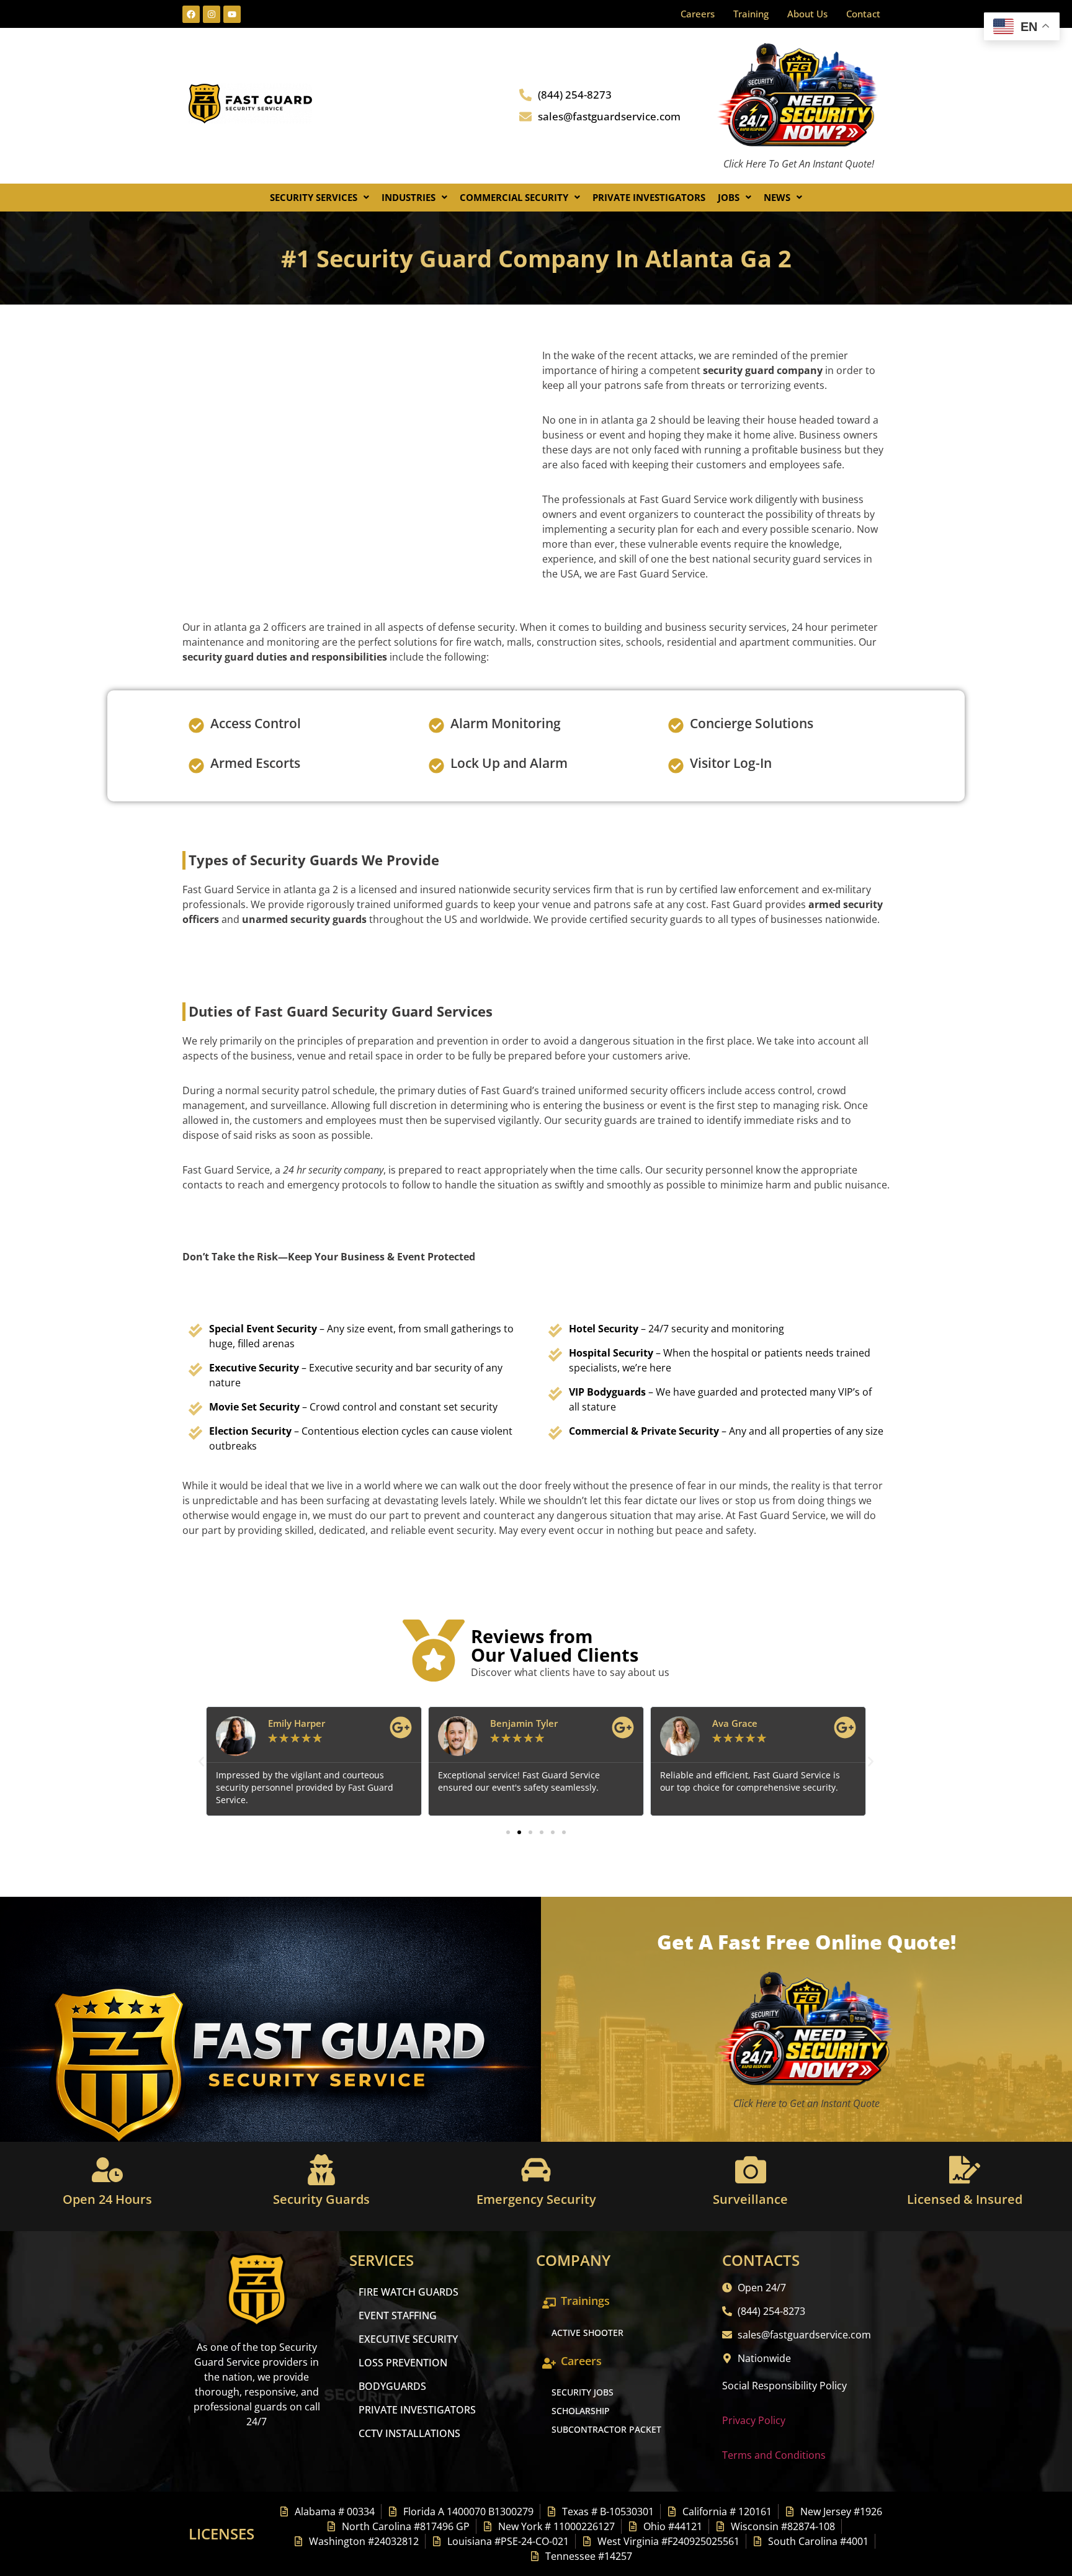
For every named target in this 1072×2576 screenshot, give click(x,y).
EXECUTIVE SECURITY (408, 2339)
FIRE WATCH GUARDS (409, 2292)
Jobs (729, 197)
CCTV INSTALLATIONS (409, 2433)
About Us (807, 14)
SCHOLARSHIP (581, 2411)
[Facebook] (191, 14)
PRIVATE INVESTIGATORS (417, 2410)
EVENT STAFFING (398, 2315)
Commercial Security (514, 197)
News (777, 197)
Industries (409, 197)
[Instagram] (212, 14)
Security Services (314, 197)
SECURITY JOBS (583, 2392)
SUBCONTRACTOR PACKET (606, 2429)
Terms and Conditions (774, 2455)
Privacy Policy (754, 2420)
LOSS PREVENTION (403, 2363)
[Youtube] (232, 14)
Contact (863, 14)
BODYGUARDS (392, 2386)
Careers (698, 14)
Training (751, 14)
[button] (319, 198)
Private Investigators (649, 197)
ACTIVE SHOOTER (587, 2333)
